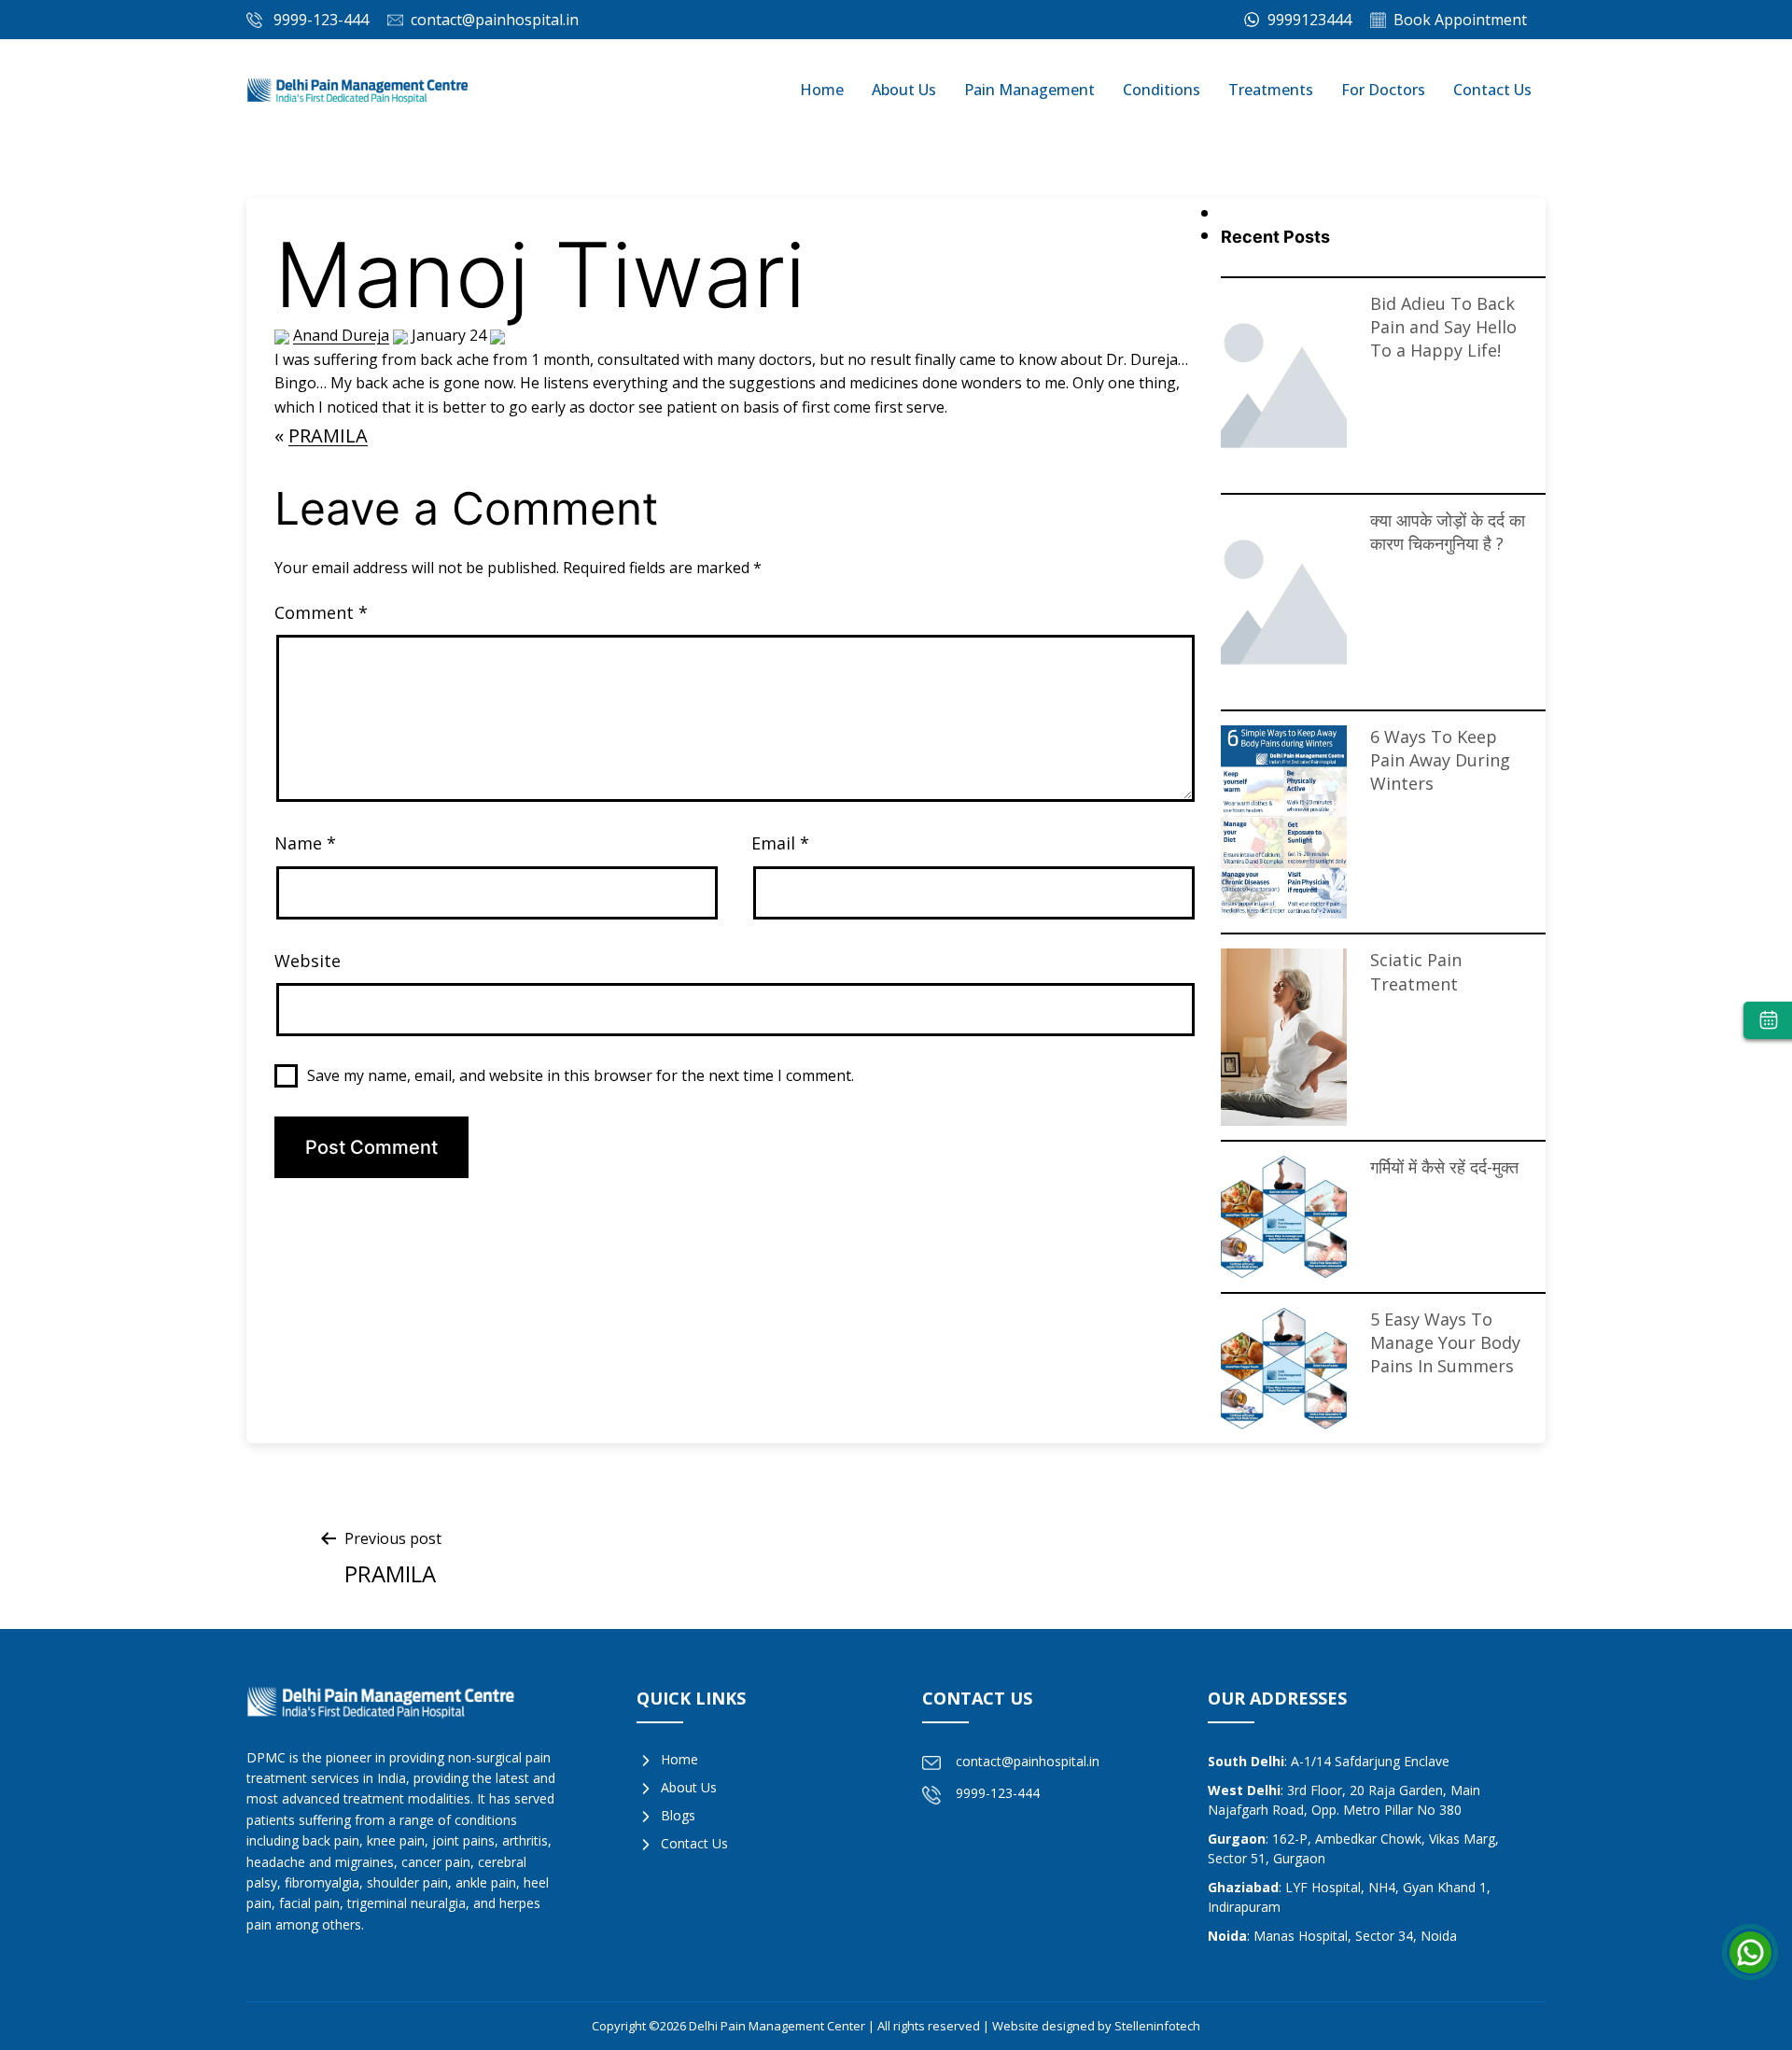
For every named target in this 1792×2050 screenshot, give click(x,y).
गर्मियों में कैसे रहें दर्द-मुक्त (1283, 1215)
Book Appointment (1460, 20)
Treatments (1271, 90)
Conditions (1162, 90)
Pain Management (1029, 90)
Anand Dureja (341, 335)
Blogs (678, 1815)
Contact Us (1492, 90)
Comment (321, 612)
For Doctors (1383, 90)
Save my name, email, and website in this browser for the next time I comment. (581, 1075)
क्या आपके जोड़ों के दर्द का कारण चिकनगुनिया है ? (1448, 532)
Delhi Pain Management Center (778, 2026)
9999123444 (1308, 20)
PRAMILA (328, 435)
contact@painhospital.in (495, 20)
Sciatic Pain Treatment (1283, 1036)
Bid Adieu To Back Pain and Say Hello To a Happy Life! (1443, 327)
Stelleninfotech (1157, 2026)
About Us (904, 90)
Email (780, 843)
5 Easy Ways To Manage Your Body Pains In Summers (1283, 1368)
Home (822, 90)
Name (305, 843)
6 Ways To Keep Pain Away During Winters (1283, 821)
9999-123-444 (321, 20)
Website (308, 961)
